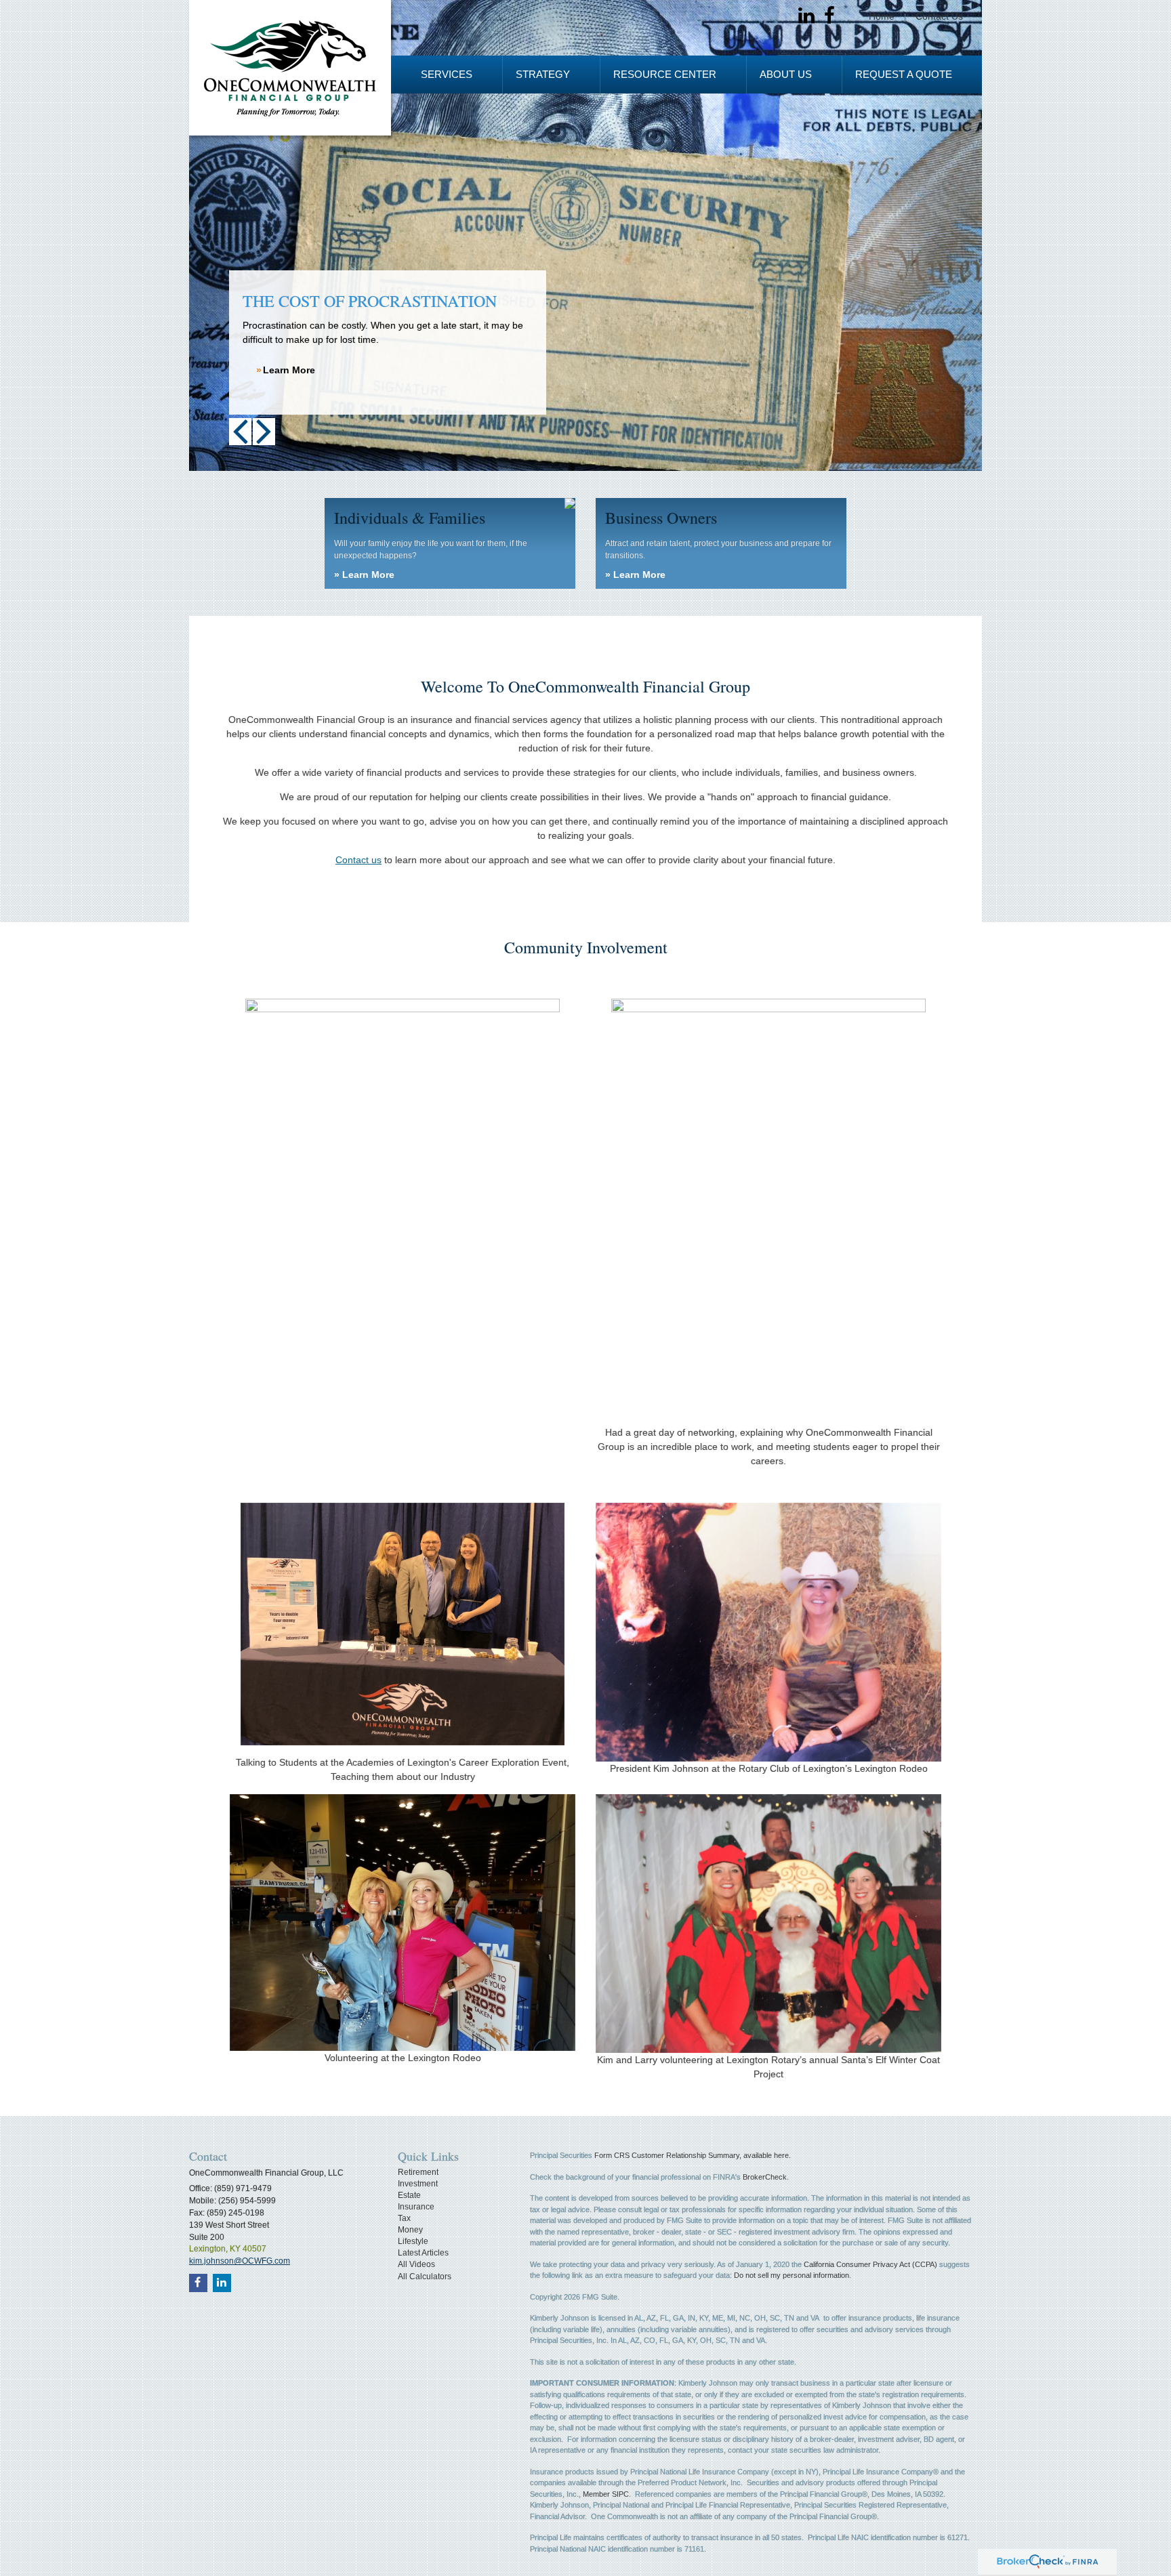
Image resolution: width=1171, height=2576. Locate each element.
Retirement (418, 2172)
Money (410, 2230)
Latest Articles (423, 2253)
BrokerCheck (765, 2177)
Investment (418, 2184)
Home (882, 16)
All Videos (416, 2264)
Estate (409, 2195)
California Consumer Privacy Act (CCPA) (870, 2264)
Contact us (358, 860)
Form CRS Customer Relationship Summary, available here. (693, 2155)
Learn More (289, 370)
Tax (404, 2218)
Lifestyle (413, 2241)
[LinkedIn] (806, 16)
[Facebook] (829, 16)
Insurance (416, 2207)
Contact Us (939, 16)
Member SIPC (606, 2494)
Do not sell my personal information (792, 2275)
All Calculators (425, 2277)
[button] (447, 75)
